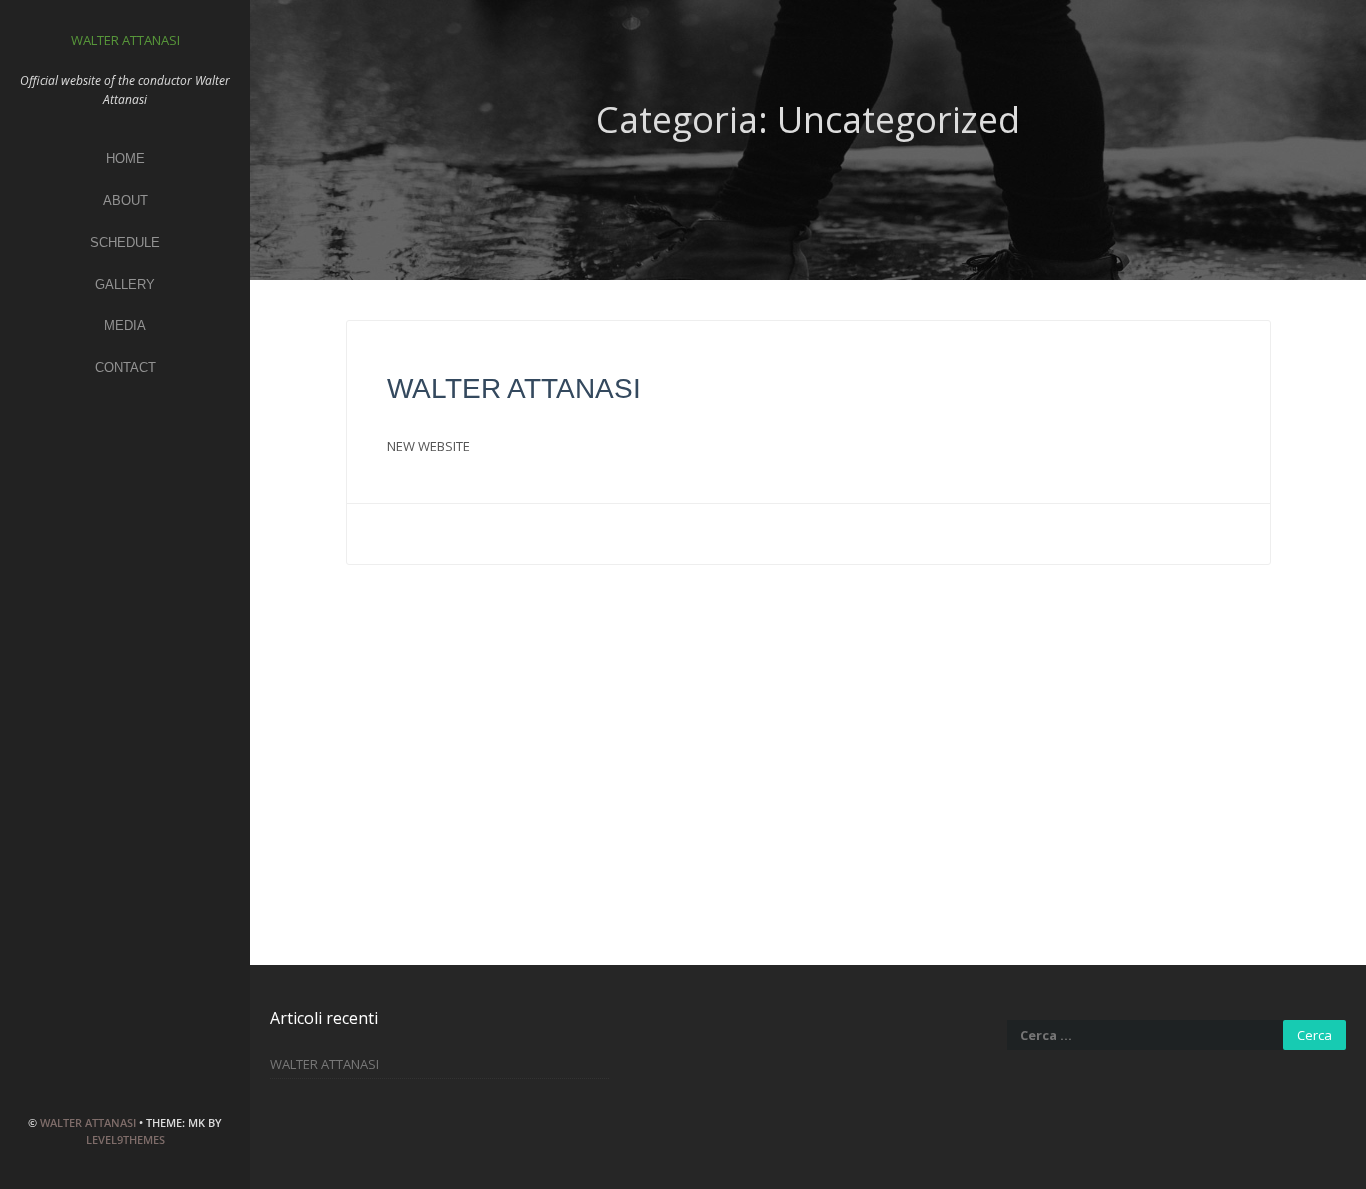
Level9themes (125, 1139)
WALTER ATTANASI (88, 1122)
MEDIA (125, 325)
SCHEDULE (125, 242)
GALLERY (125, 284)
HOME (125, 158)
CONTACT (125, 367)
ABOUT (125, 200)
